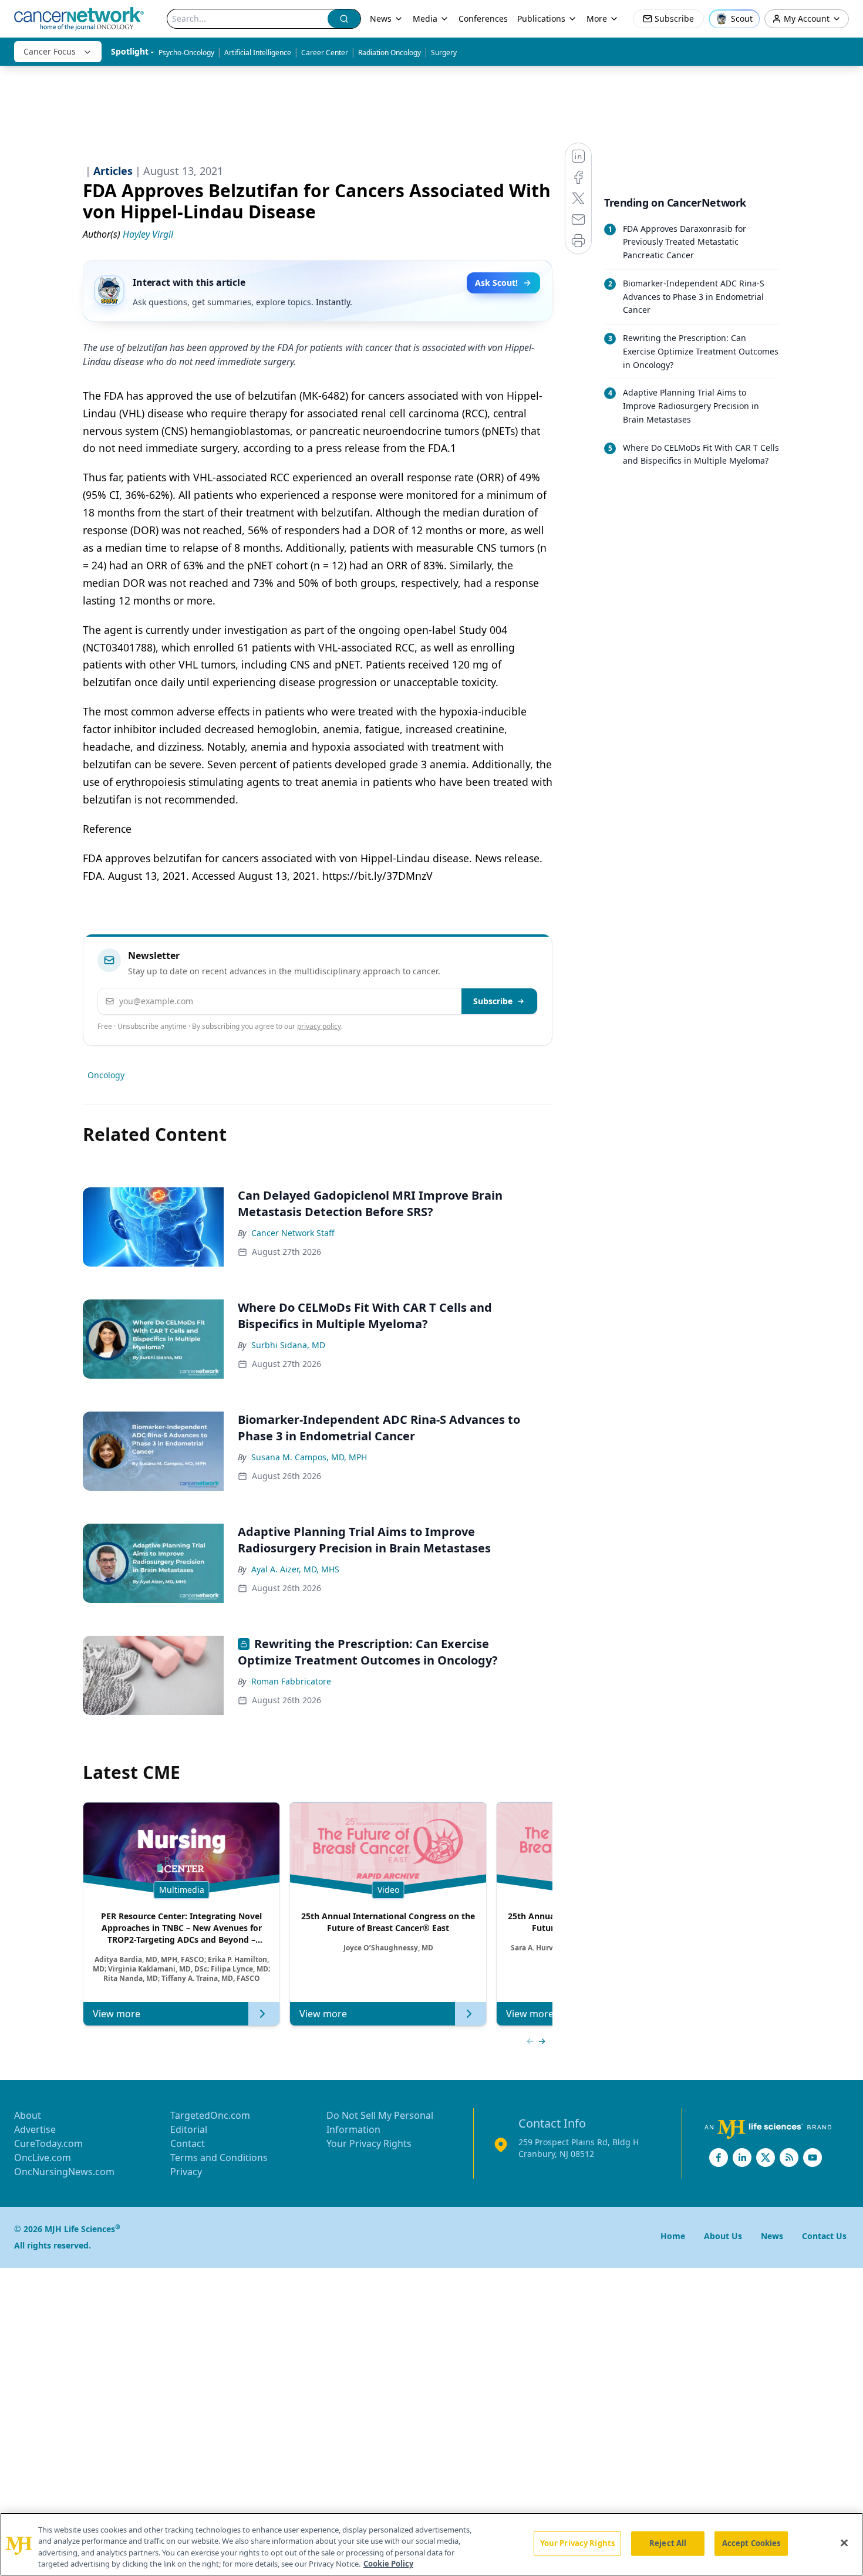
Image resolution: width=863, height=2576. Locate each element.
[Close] (844, 2543)
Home (673, 2236)
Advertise (35, 2129)
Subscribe (493, 1001)
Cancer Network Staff (293, 1233)
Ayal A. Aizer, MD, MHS (295, 1569)
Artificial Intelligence (258, 53)
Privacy (186, 2172)
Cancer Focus (50, 51)
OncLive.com (43, 2158)
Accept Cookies (751, 2543)
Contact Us (824, 2236)
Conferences (483, 18)
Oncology (106, 1075)
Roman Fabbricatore (291, 1681)
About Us (723, 2236)
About (28, 2115)
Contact (188, 2143)
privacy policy (319, 1026)
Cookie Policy (388, 2564)
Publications (541, 18)
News (381, 18)
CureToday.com (48, 2143)
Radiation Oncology (390, 53)
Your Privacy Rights (369, 2143)
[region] (431, 2544)
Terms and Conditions (219, 2158)
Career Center (325, 53)
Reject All (668, 2543)
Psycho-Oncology (186, 53)
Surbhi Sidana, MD (288, 1345)
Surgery (444, 53)
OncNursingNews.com (64, 2172)
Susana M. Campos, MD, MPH (309, 1457)
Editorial (189, 2129)
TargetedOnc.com (210, 2115)
